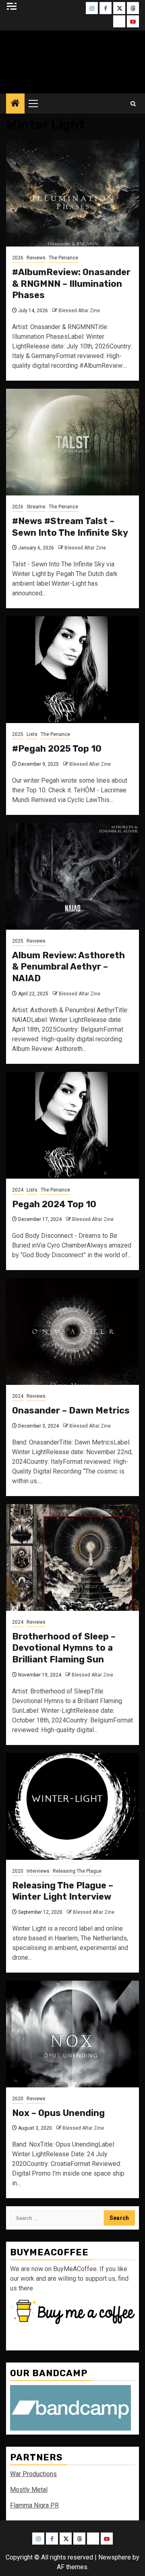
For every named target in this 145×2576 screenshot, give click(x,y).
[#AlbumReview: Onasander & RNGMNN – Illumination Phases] (72, 193)
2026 (18, 258)
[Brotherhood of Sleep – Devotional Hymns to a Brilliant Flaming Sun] (72, 1557)
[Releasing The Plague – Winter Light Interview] (72, 1806)
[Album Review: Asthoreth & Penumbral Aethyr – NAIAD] (72, 876)
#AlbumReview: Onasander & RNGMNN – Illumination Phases (71, 284)
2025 (18, 734)
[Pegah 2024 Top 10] (72, 1125)
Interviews (38, 1871)
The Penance (63, 258)
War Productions (33, 2474)
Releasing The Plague (77, 1871)
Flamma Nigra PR (34, 2505)
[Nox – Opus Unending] (72, 2034)
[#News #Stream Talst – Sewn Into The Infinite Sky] (72, 442)
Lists (32, 734)
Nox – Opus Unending (58, 2113)
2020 (18, 1871)
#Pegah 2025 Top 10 (57, 749)
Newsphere (115, 2557)
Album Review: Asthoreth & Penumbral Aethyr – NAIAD (68, 967)
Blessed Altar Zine (79, 311)
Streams (36, 507)
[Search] (133, 104)
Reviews (36, 258)
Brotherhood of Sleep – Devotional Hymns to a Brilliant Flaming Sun (64, 1648)
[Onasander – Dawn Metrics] (72, 1332)
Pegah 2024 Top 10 (54, 1204)
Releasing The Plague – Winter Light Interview (63, 1891)
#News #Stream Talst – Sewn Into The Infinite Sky (70, 527)
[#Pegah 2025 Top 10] (72, 670)
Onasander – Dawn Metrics (71, 1410)
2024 (18, 1190)
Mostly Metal (29, 2490)
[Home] (15, 104)
